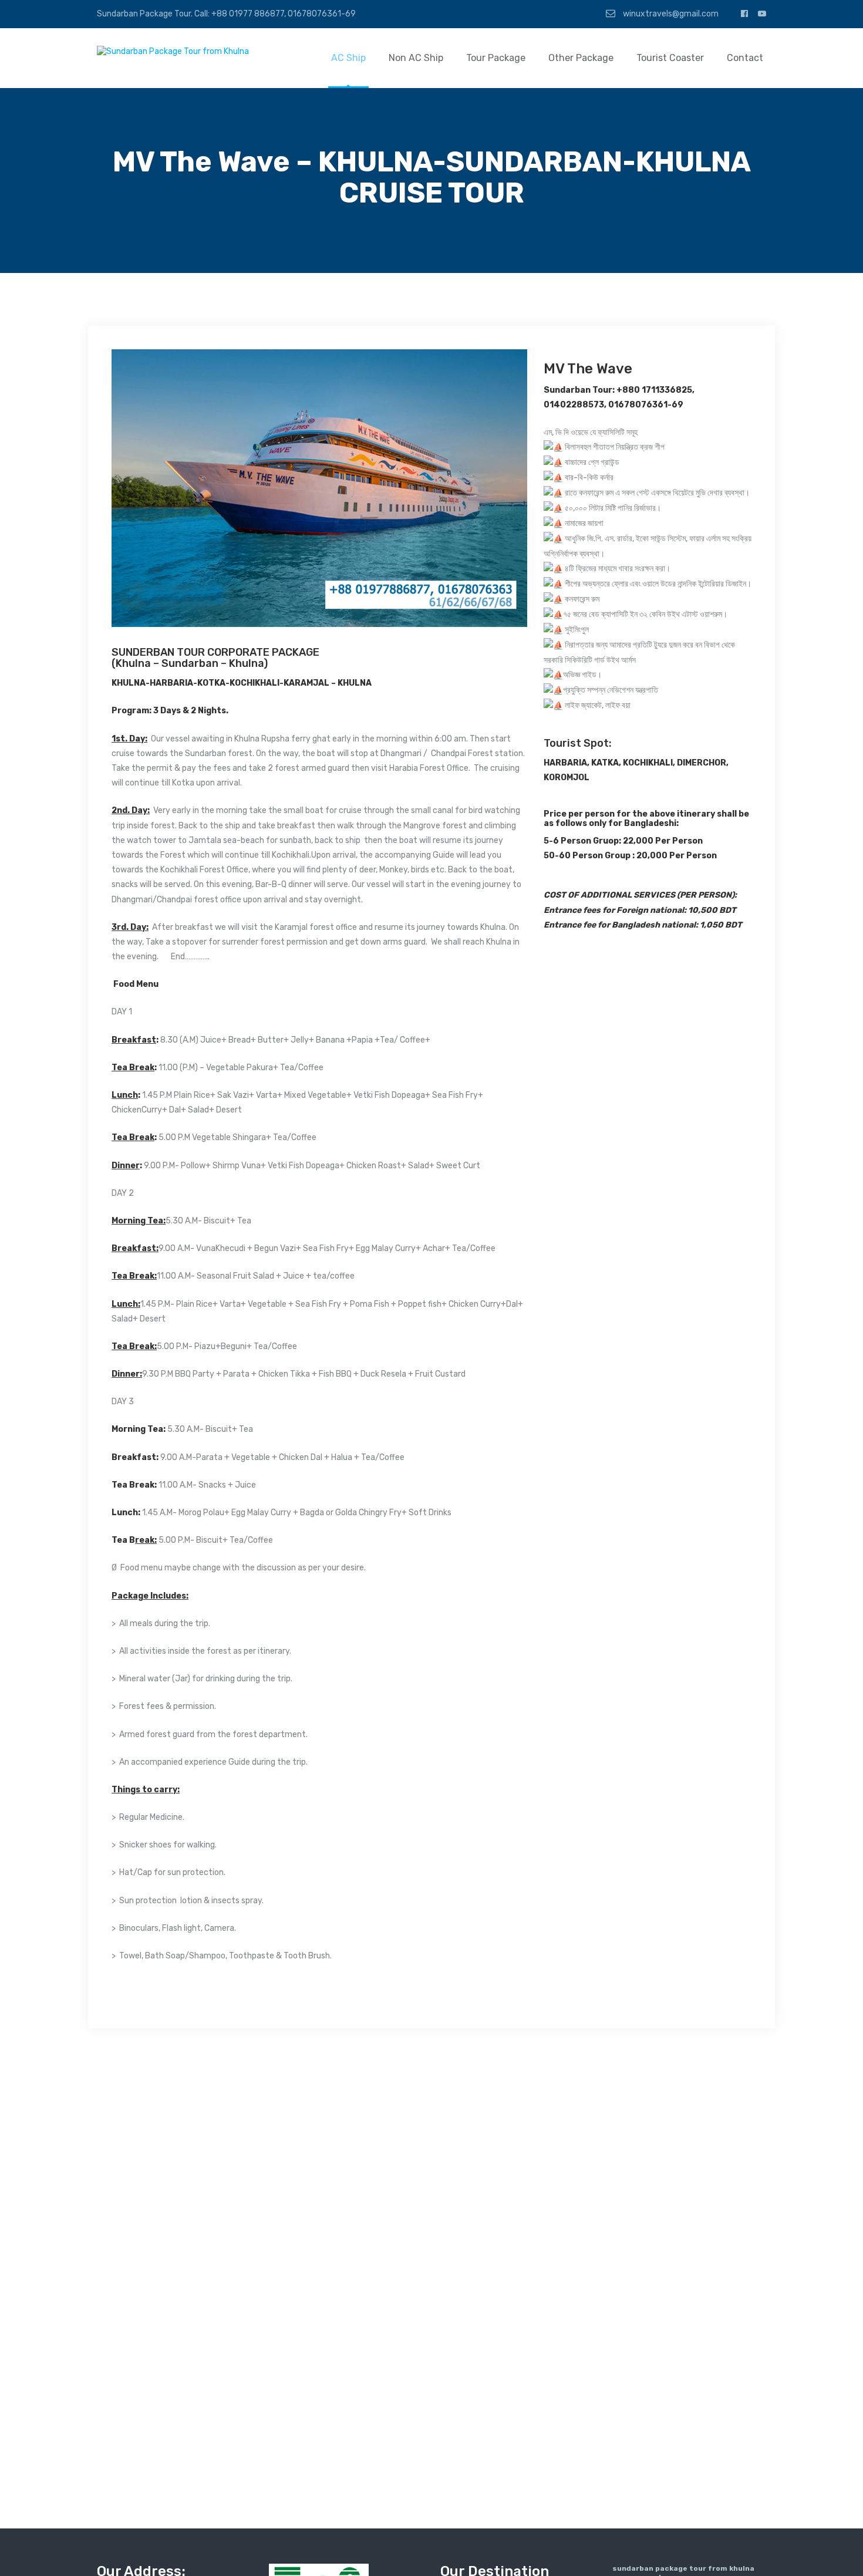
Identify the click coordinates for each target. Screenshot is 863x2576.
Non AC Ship (416, 58)
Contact (745, 58)
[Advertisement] (648, 882)
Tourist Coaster (670, 58)
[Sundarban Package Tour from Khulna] (173, 51)
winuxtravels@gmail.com (670, 14)
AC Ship (348, 58)
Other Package (581, 58)
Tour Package (496, 58)
